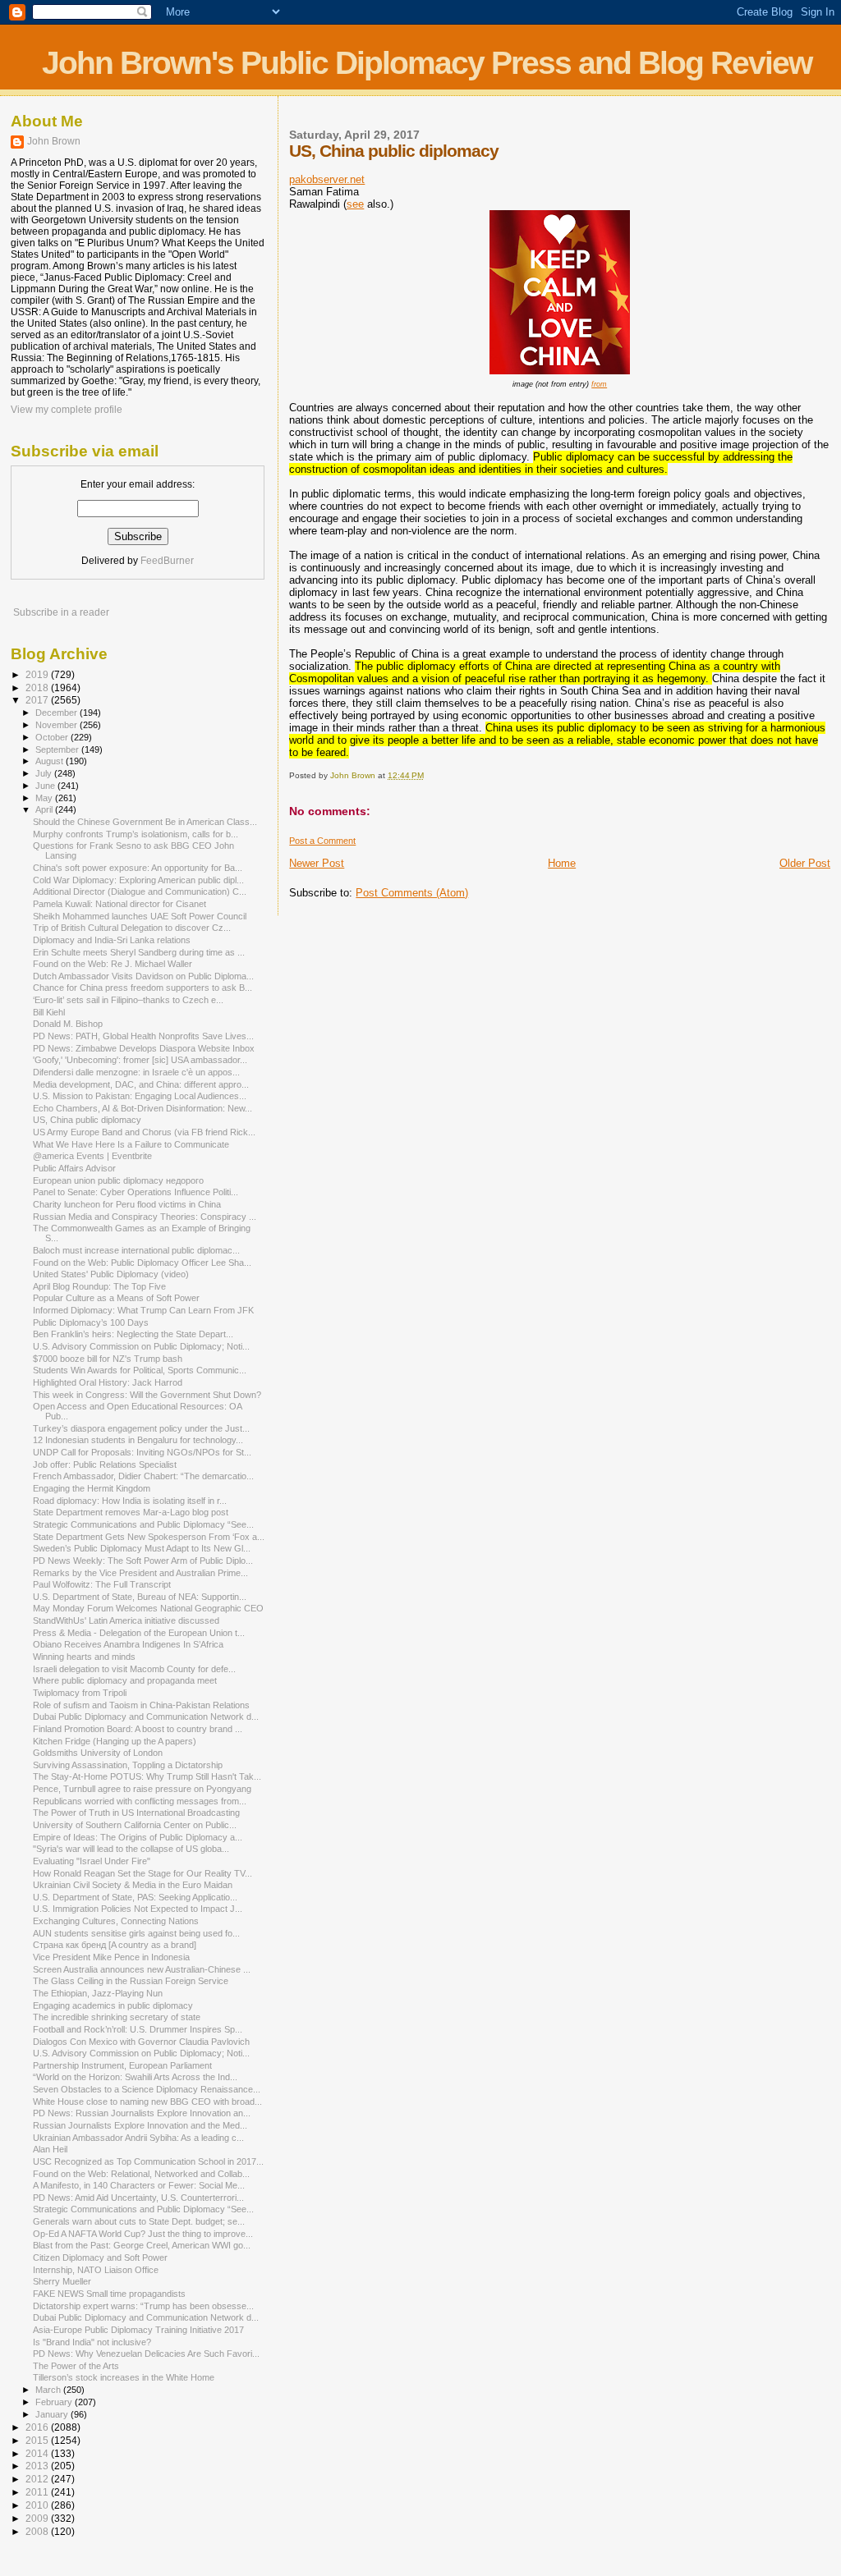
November (57, 725)
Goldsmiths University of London (98, 1753)
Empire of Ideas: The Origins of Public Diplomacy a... (138, 1837)
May (45, 798)
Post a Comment (322, 841)
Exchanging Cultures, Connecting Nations (116, 1921)
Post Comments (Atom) (412, 893)
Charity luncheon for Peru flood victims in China (127, 1204)
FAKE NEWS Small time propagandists (109, 2294)
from (599, 384)
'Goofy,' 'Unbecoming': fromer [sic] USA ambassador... (140, 1060)
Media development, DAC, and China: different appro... (141, 1084)
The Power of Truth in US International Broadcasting (136, 1813)
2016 (38, 2427)
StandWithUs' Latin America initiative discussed (126, 1620)
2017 (38, 700)
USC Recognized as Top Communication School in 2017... (148, 2161)
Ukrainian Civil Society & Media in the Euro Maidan (133, 1885)
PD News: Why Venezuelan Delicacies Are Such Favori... (146, 2354)
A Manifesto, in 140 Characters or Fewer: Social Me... (139, 2185)
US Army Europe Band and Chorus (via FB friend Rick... (144, 1132)
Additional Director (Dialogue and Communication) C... (140, 892)
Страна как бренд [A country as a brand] (115, 1945)
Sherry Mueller (62, 2281)
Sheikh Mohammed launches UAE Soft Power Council (140, 916)
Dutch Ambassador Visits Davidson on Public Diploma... (143, 976)
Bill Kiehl (49, 1012)
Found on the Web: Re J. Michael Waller (113, 964)
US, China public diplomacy (87, 1120)
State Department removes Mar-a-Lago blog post (131, 1512)
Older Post (805, 863)
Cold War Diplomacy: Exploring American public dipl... (138, 880)
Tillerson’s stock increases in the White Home (124, 2377)
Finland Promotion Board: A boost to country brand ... (138, 1729)
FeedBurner (167, 561)
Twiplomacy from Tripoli (80, 1693)
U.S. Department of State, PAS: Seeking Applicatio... (135, 1897)
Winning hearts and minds (84, 1657)
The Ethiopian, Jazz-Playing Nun (98, 1993)
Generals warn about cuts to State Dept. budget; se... (139, 2221)
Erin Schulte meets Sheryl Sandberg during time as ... (139, 952)
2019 (38, 674)
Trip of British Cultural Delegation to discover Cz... (132, 928)
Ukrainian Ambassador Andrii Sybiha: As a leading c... (138, 2138)
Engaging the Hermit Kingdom (92, 1488)
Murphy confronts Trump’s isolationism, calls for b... (136, 834)
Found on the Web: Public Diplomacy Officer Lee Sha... (142, 1263)
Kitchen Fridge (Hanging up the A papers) (115, 1741)
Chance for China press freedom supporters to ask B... (142, 988)
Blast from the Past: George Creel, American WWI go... (142, 2245)
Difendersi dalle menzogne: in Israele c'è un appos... (136, 1072)
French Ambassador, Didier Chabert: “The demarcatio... (143, 1476)
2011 (38, 2492)
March (49, 2390)
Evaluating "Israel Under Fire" (92, 1861)
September (58, 749)
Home (562, 863)
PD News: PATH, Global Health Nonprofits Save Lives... (143, 1036)
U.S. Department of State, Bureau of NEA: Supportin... (140, 1597)
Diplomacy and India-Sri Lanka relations (112, 940)
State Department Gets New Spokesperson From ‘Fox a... (149, 1537)
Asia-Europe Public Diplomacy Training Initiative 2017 (138, 2330)
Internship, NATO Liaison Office (96, 2270)
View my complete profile (67, 410)
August (51, 761)
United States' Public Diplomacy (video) (111, 1274)
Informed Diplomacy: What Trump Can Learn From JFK (143, 1310)
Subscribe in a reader (61, 612)
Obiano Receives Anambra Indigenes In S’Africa (128, 1644)
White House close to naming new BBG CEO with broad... (147, 2102)
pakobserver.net (327, 179)
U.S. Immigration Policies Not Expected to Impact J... (138, 1909)
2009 (38, 2518)
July (45, 773)
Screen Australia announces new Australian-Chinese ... (142, 1969)
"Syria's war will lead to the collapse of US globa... (131, 1849)
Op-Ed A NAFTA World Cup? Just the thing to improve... (143, 2234)
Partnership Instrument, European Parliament (122, 2065)
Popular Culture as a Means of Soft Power (116, 1298)
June (46, 786)
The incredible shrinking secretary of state (117, 2017)
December (57, 713)
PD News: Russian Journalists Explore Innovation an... (142, 2113)
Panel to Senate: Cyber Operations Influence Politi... (136, 1192)
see (355, 204)
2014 (38, 2453)
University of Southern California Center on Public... (135, 1825)
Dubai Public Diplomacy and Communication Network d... (146, 1717)
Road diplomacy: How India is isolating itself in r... (130, 1501)
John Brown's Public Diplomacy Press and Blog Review (427, 63)
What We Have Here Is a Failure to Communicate (131, 1144)
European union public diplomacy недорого (118, 1180)
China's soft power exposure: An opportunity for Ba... (138, 868)
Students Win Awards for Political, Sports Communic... (140, 1370)
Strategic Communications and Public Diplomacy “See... (143, 1524)
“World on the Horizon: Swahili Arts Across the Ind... (135, 2077)
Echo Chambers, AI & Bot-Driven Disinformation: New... (142, 1108)
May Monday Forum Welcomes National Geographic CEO (148, 1608)
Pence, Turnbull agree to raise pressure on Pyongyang (142, 1789)
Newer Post (317, 863)
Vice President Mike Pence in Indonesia (111, 1957)
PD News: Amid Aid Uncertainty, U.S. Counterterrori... (138, 2198)
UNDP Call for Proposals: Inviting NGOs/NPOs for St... (142, 1452)
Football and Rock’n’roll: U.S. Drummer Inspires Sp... (138, 2029)
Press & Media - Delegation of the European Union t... (139, 1633)
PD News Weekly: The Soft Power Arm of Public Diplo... (143, 1561)
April (45, 809)
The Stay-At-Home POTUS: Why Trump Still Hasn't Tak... (147, 1776)
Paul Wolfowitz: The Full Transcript (102, 1584)
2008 (38, 2531)
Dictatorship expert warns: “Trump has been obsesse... (143, 2306)
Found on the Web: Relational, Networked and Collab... (141, 2174)
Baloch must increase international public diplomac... (136, 1250)
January (53, 2414)
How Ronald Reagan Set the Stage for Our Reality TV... (142, 1873)
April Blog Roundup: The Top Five (99, 1286)
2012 (38, 2479)
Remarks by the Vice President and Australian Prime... (140, 1573)
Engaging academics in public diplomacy (113, 2005)
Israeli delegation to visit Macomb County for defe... (134, 1669)
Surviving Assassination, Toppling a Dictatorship (128, 1765)
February (55, 2402)
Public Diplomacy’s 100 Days (91, 1322)
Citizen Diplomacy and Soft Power (100, 2257)
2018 (38, 688)
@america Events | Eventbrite (92, 1156)
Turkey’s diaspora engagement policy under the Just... (141, 1428)
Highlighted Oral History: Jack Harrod (108, 1382)
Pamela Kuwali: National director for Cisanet (119, 904)
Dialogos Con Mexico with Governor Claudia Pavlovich (141, 2042)
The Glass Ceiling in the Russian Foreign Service (131, 1981)
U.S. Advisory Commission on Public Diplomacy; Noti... (141, 1346)
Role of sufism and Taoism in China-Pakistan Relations (141, 1705)
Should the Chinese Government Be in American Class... (145, 822)
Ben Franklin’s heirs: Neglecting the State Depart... (133, 1334)
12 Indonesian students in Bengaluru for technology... (138, 1440)
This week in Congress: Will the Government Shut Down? (147, 1395)
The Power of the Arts (76, 2366)
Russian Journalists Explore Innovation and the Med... (140, 2125)
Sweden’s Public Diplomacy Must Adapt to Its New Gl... (142, 1548)
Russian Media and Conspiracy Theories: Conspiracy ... (145, 1217)
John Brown (54, 141)
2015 (38, 2440)
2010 (38, 2505)
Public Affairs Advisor (74, 1168)
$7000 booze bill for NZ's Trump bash (108, 1359)
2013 (38, 2466)
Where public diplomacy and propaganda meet (125, 1680)
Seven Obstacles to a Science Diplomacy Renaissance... (147, 2089)
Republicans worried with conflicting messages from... (140, 1801)
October (53, 737)
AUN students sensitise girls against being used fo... (136, 1933)
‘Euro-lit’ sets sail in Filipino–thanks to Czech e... (128, 1000)
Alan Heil (50, 2149)
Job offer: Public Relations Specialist (105, 1464)
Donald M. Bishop (68, 1024)
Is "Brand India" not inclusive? (92, 2342)
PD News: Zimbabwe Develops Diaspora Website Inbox (144, 1048)
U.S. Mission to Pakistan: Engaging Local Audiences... (140, 1096)
